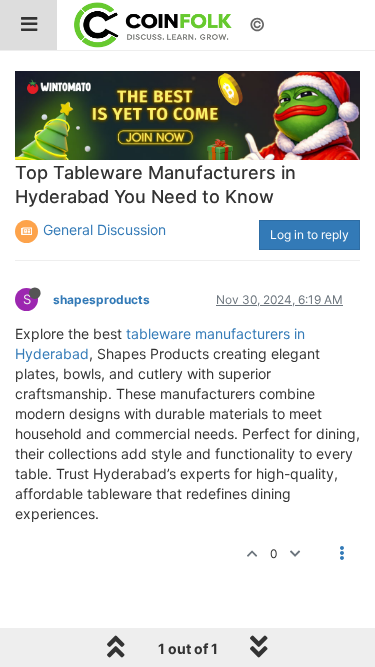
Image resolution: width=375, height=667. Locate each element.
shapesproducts (101, 299)
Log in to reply (309, 234)
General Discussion (104, 229)
